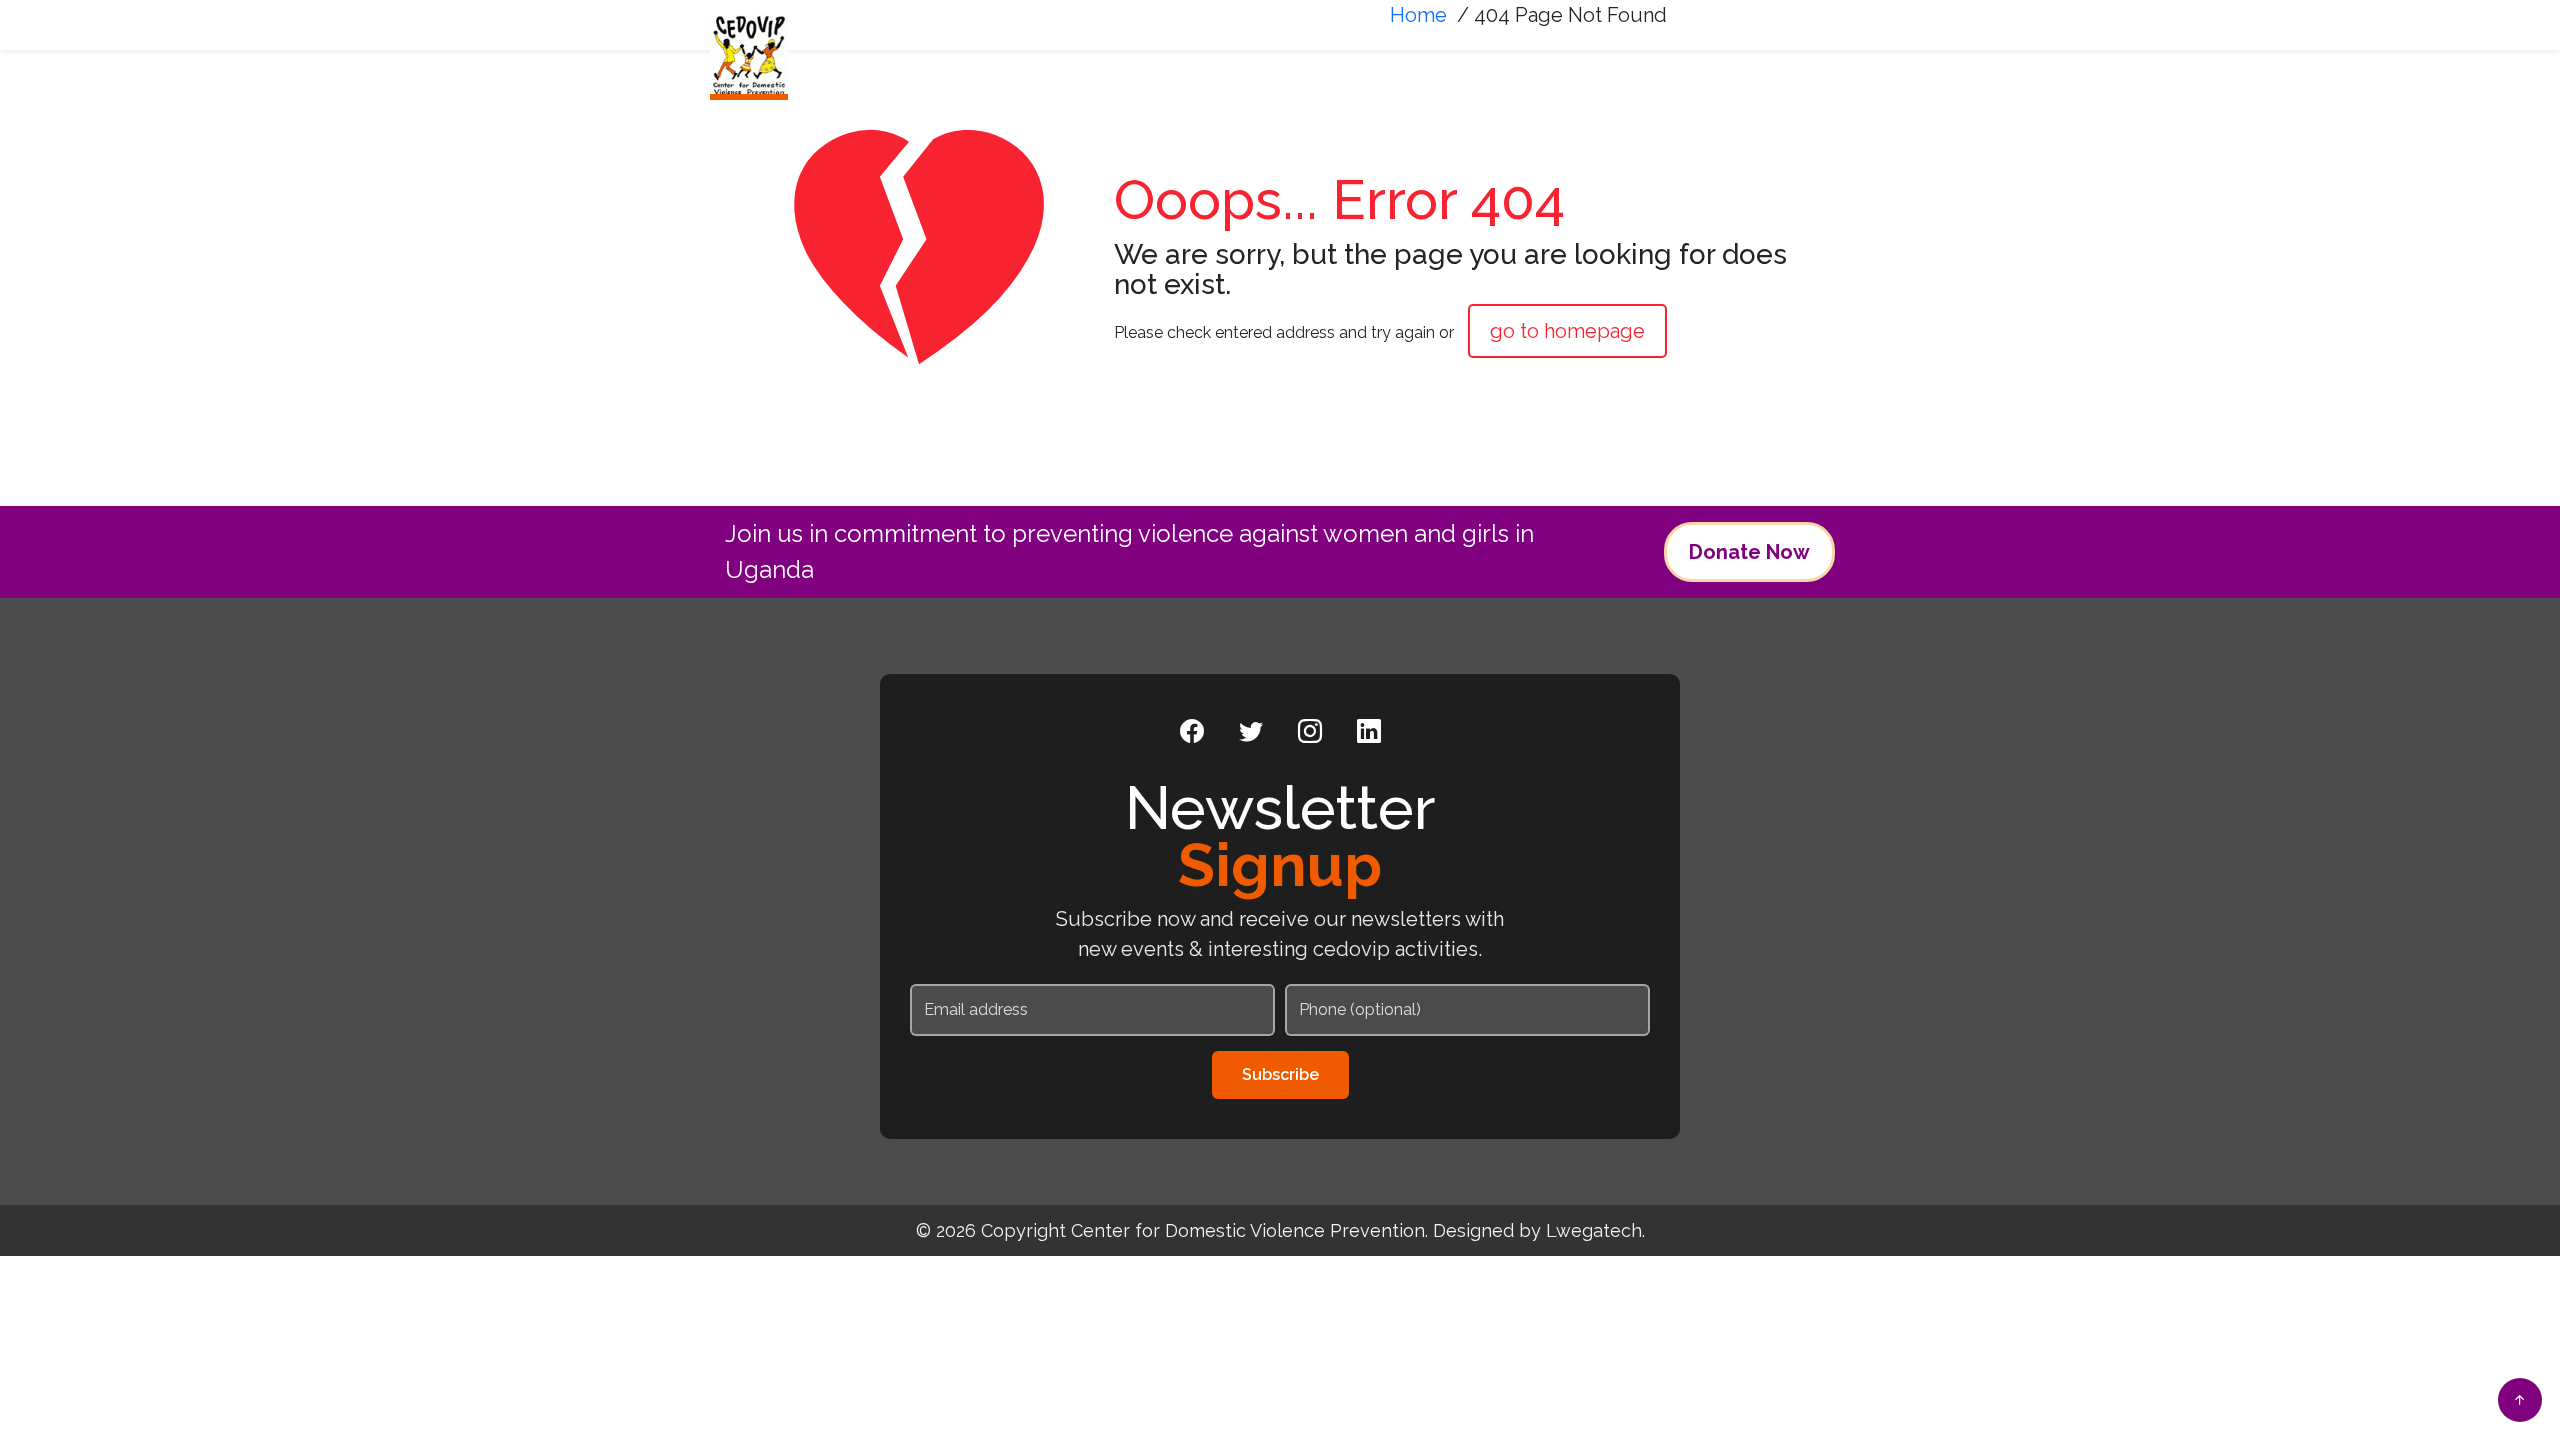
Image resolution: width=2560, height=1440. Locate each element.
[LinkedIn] (1369, 732)
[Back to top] (2520, 1400)
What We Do (1351, 66)
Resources (1673, 66)
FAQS (1794, 66)
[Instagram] (1310, 732)
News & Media (1514, 66)
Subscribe (1280, 1074)
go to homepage (1567, 331)
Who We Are (1193, 66)
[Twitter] (1251, 732)
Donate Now (1749, 552)
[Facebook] (1192, 732)
